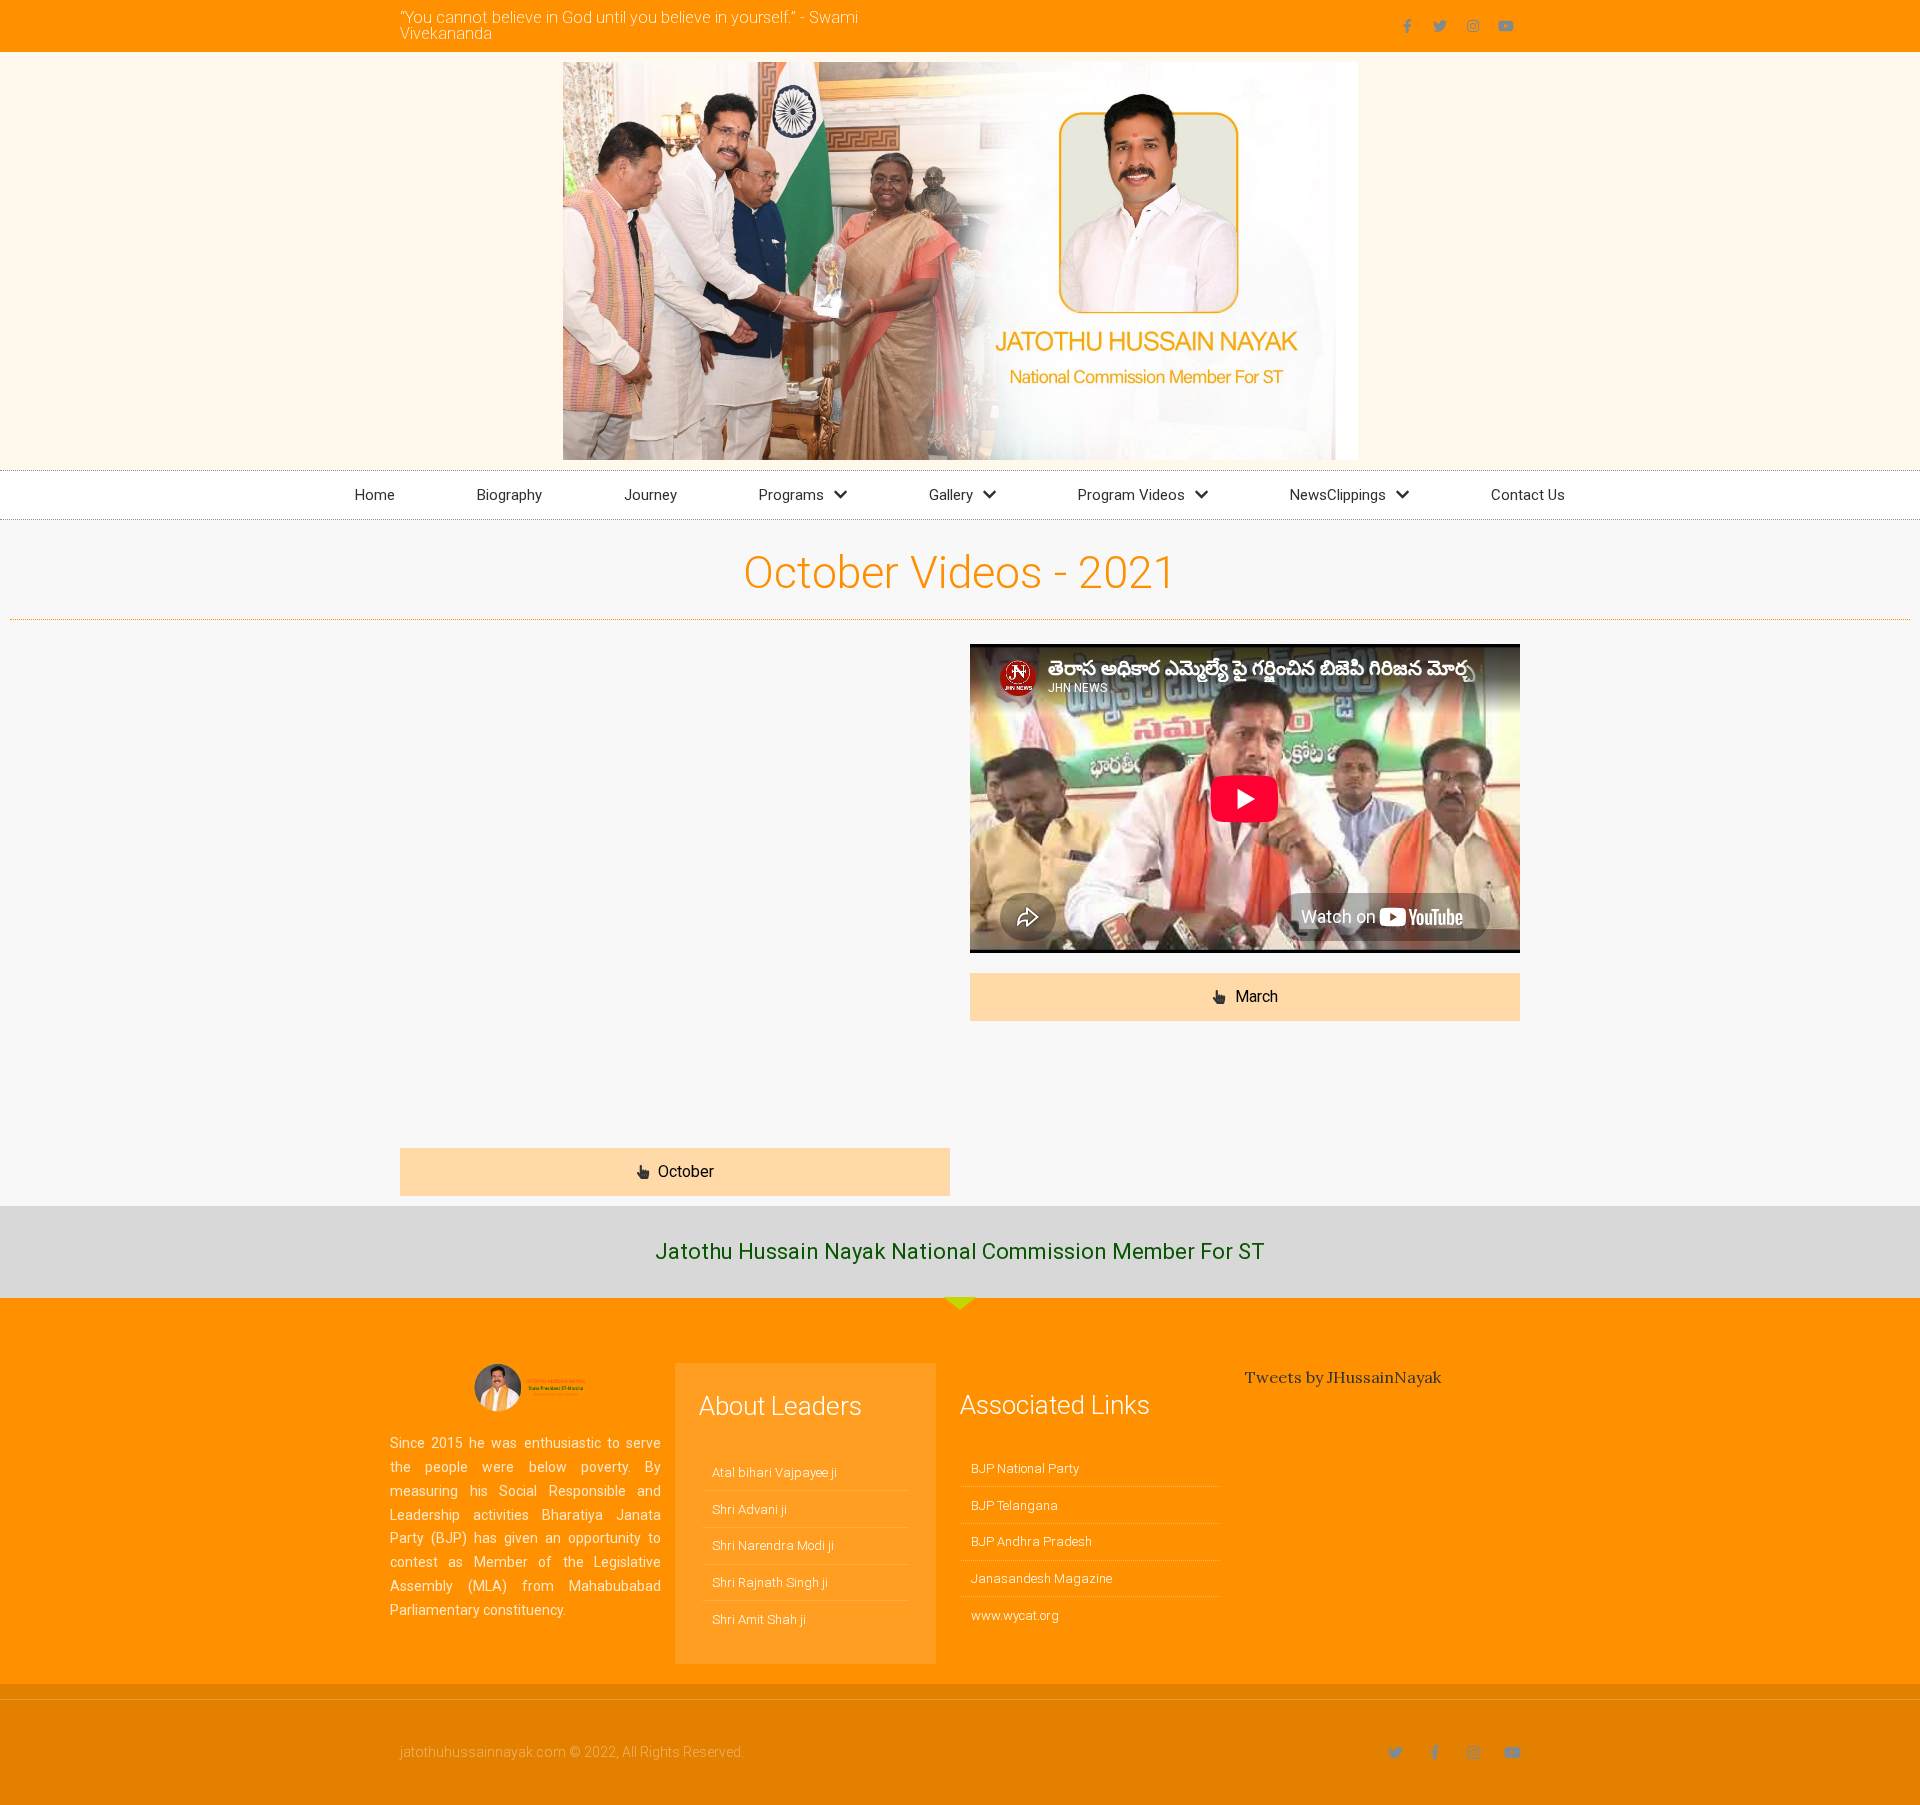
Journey (650, 495)
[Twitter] (1440, 26)
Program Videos (1131, 495)
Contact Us (1528, 495)
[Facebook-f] (1407, 26)
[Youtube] (1506, 26)
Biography (509, 495)
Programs (791, 495)
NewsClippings (1338, 495)
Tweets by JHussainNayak (1343, 1377)
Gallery (951, 495)
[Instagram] (1473, 26)
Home (375, 495)
